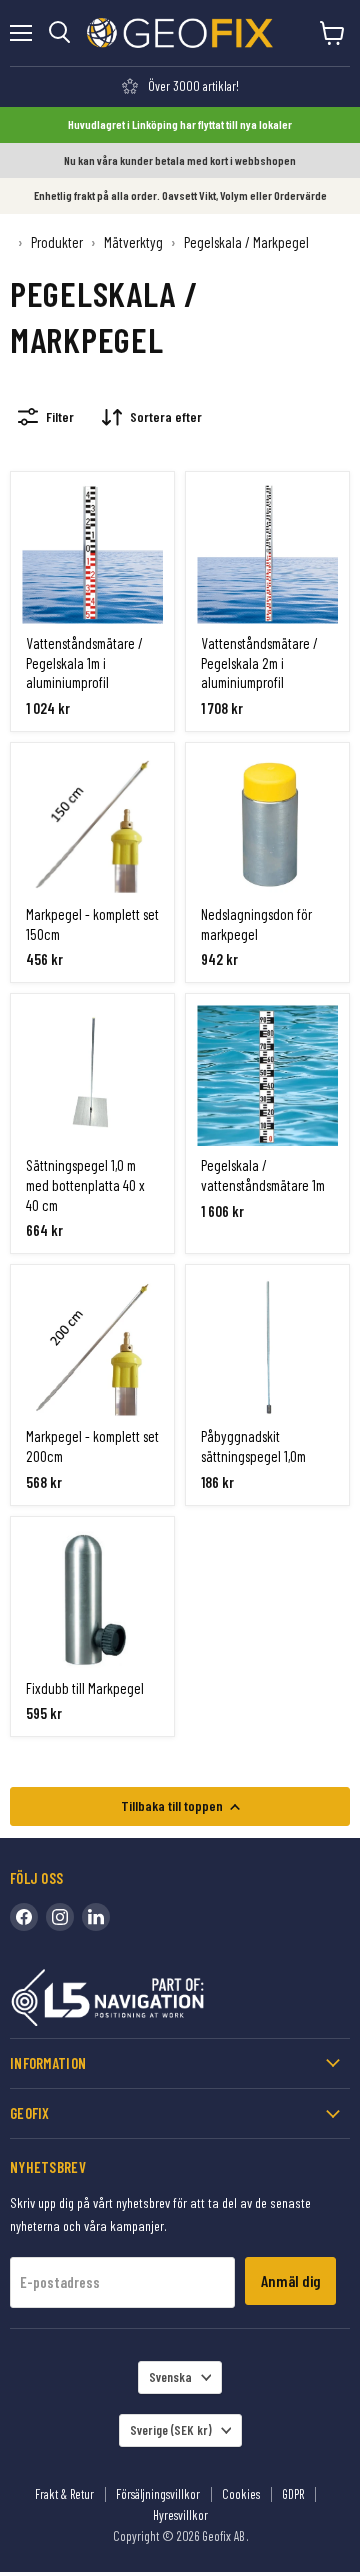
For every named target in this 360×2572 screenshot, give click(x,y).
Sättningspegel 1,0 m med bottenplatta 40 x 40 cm (85, 1184)
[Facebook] (24, 1917)
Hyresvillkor (180, 2515)
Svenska (170, 2377)
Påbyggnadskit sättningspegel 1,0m (253, 1446)
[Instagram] (60, 1917)
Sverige (171, 2430)
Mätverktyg (133, 242)
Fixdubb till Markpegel (85, 1688)
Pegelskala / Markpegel (246, 242)
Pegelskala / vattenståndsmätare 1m (263, 1175)
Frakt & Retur (64, 2494)
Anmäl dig (290, 2280)
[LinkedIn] (96, 1917)
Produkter (57, 242)
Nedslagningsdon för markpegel (256, 924)
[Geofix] (150, 2001)
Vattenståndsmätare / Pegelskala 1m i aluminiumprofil (84, 662)
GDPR (293, 2494)
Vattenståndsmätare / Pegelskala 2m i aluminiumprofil (259, 662)
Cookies (241, 2494)
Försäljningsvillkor (158, 2494)
